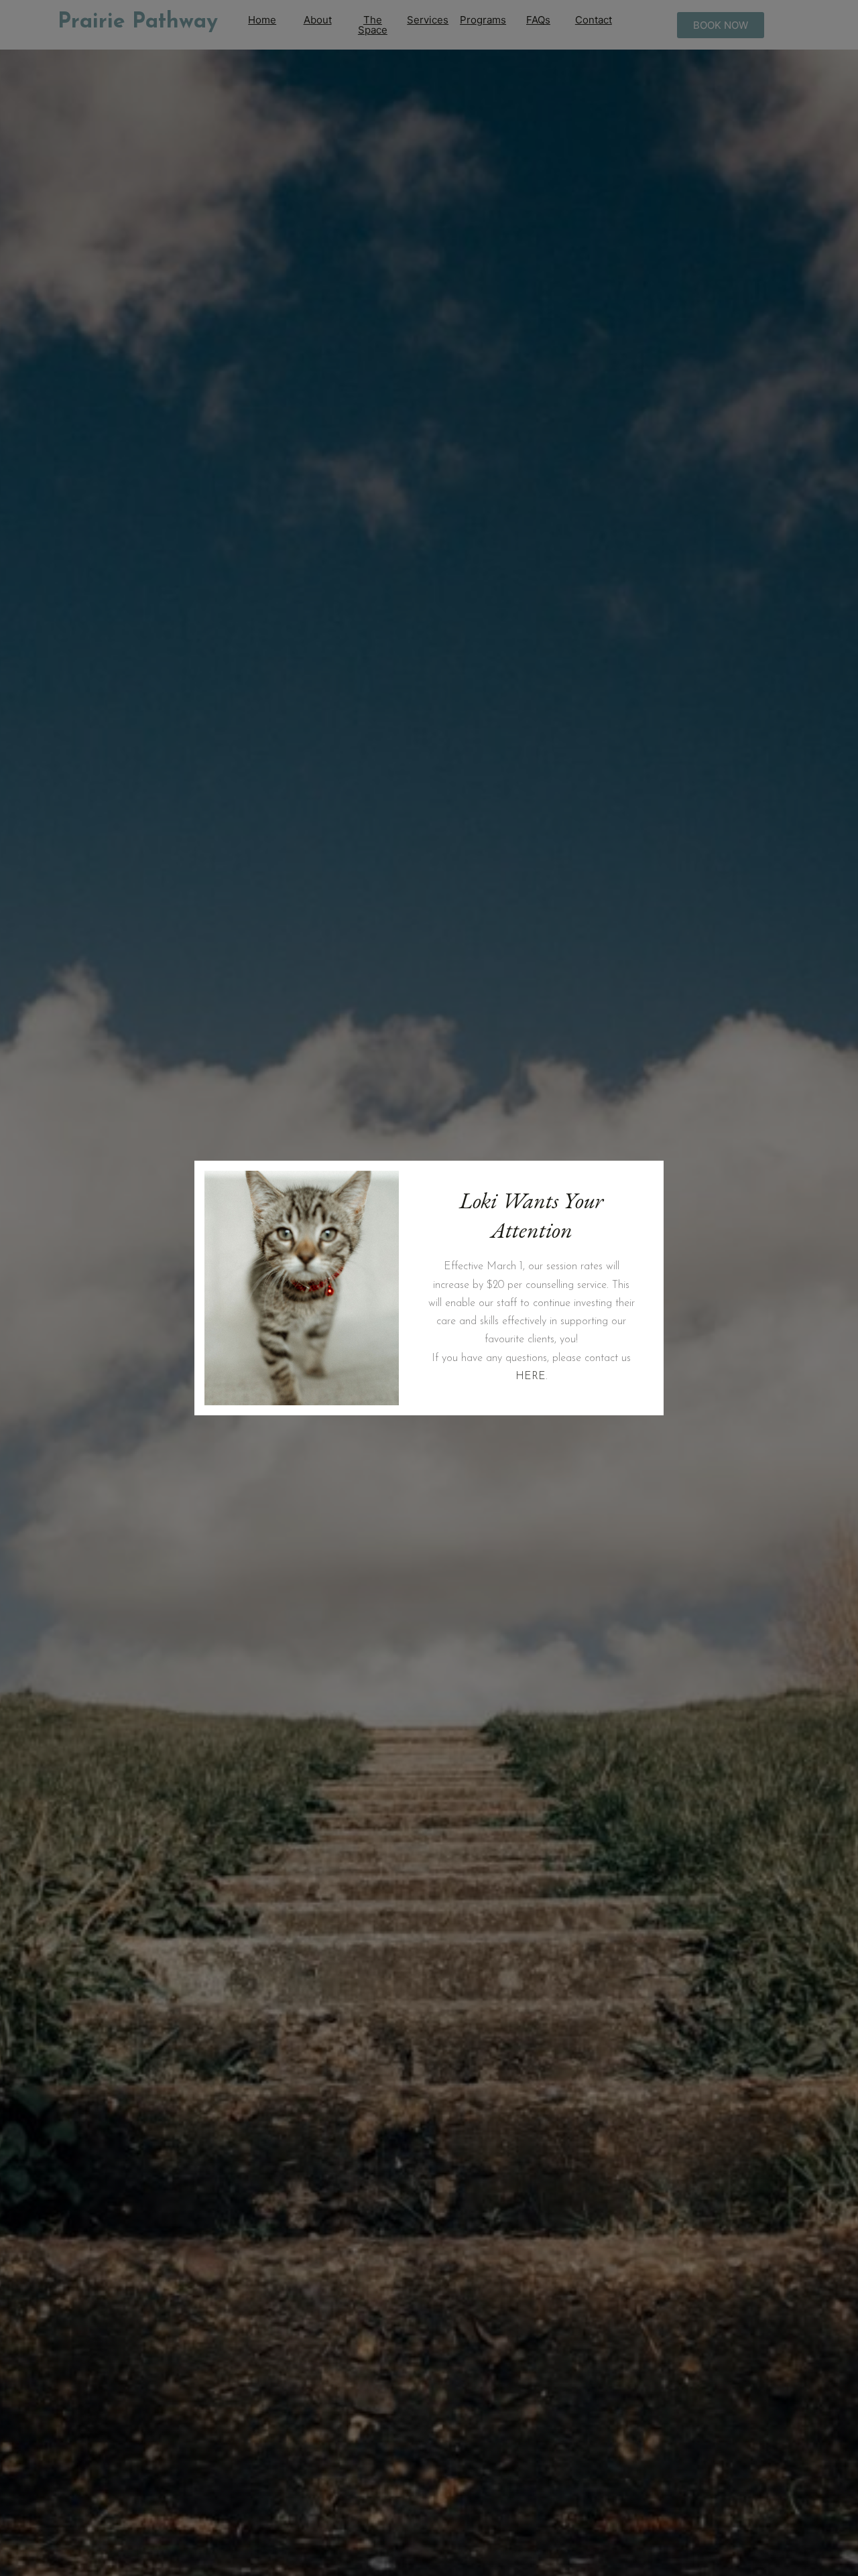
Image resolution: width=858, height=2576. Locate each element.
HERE (531, 1376)
